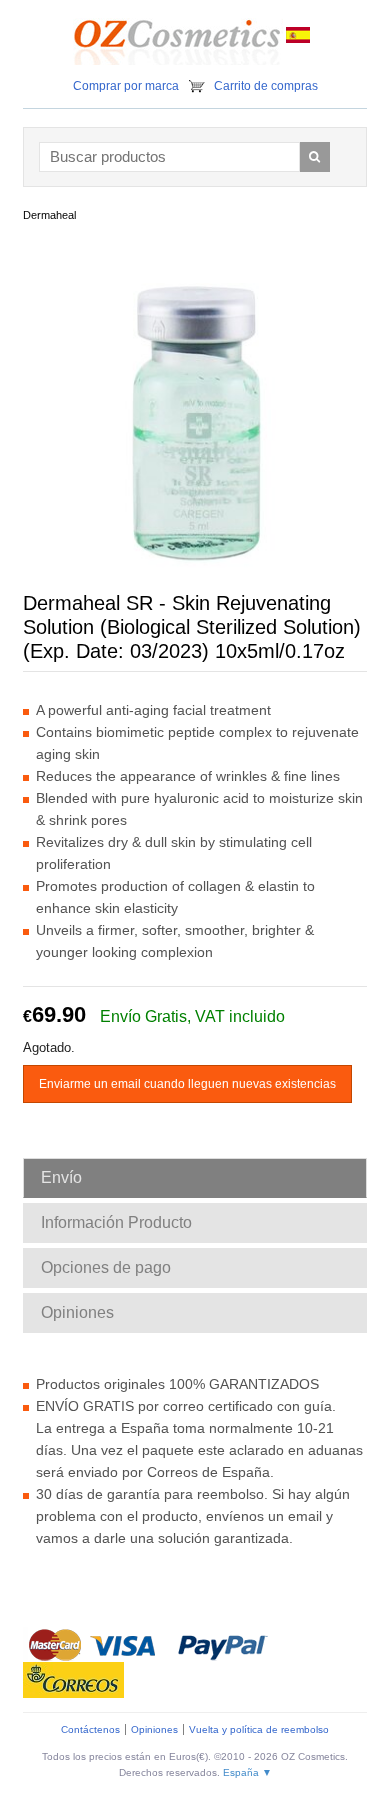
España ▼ (247, 1772)
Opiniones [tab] (77, 1312)
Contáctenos (90, 1729)
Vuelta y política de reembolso (259, 1729)
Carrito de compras (266, 86)
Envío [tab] (61, 1177)
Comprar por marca (126, 86)
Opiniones (154, 1729)
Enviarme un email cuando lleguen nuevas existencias (187, 1084)
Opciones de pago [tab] (106, 1267)
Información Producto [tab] (116, 1222)
